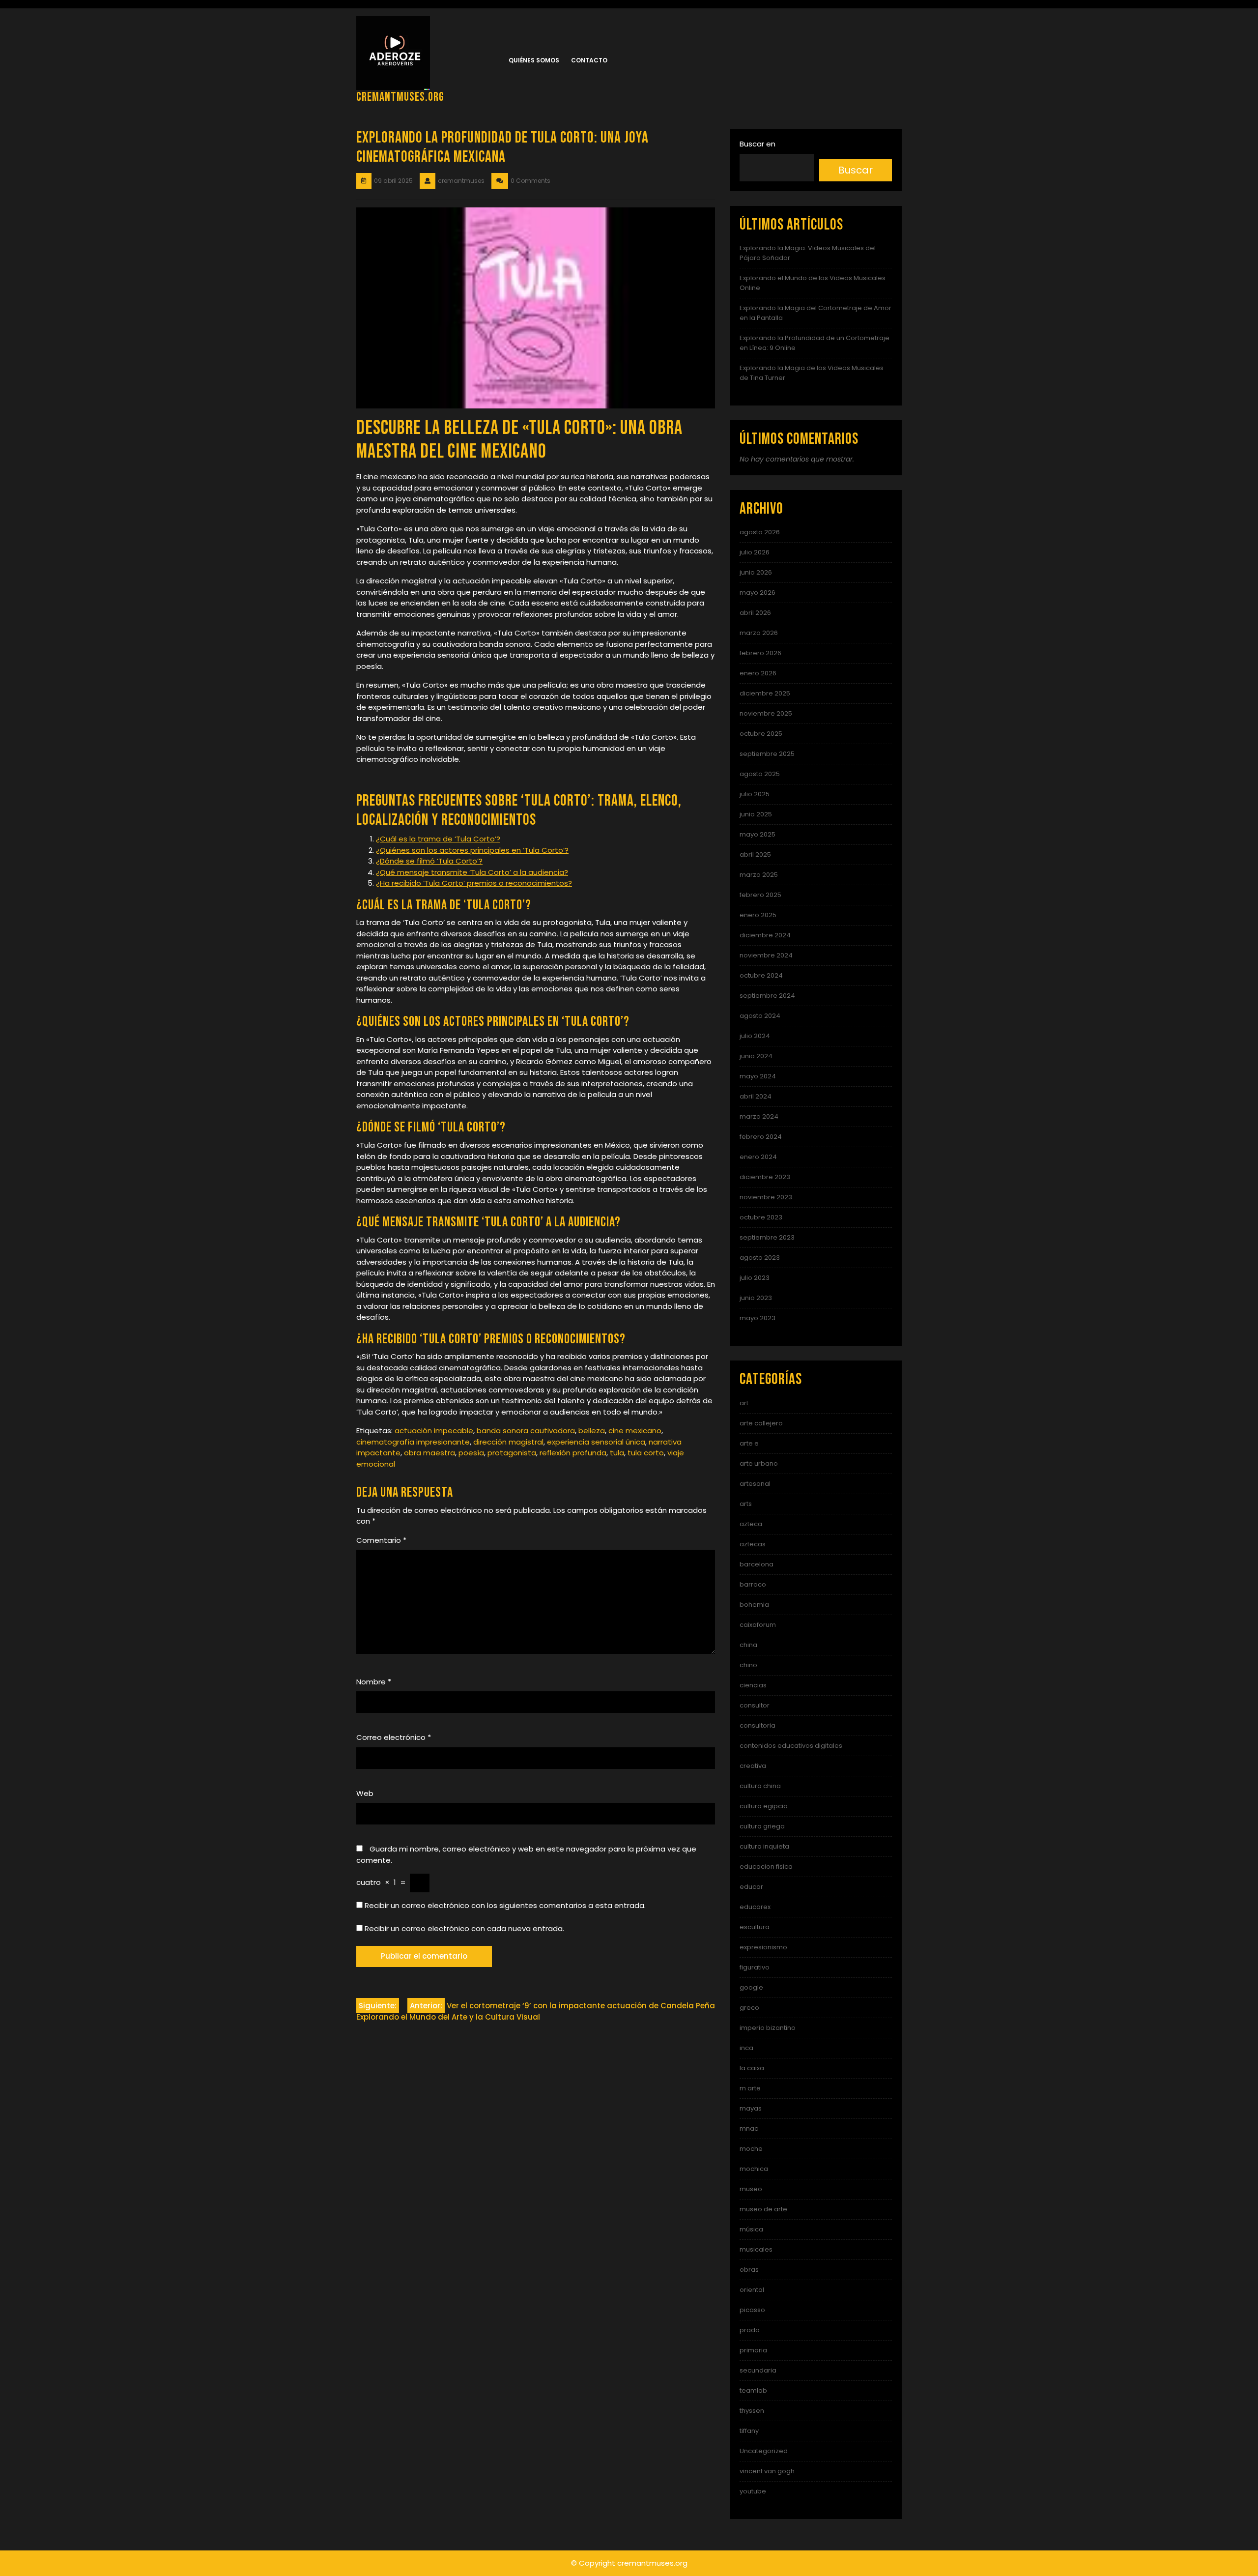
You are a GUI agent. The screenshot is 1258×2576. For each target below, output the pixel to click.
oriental (752, 2290)
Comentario (381, 1540)
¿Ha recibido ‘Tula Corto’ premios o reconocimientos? (474, 883)
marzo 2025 (759, 875)
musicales (756, 2249)
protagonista (512, 1453)
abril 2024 (756, 1096)
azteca (751, 1524)
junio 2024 (756, 1056)
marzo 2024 (759, 1116)
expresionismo (763, 1947)
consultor (755, 1705)
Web (365, 1793)
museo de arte (763, 2209)
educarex (755, 1907)
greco (749, 2008)
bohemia (754, 1605)
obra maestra (429, 1453)
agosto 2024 (760, 1016)
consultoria (758, 1725)
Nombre (374, 1682)
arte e (749, 1443)
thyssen (752, 2411)
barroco (753, 1584)
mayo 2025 (758, 834)
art (744, 1403)
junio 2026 (756, 572)
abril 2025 (755, 854)
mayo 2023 (758, 1318)
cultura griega (762, 1826)
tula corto (646, 1453)
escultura (755, 1927)
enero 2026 (758, 673)
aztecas (753, 1544)
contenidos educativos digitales (791, 1746)
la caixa (752, 2068)
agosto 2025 (760, 774)
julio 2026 (755, 552)
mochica (754, 2169)
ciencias (753, 1685)
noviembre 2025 (766, 713)
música (751, 2229)
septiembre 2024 (767, 996)
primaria (753, 2350)
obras (749, 2270)
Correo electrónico (394, 1737)
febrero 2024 (761, 1137)
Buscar (856, 170)
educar (751, 1887)
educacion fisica (766, 1867)
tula (617, 1453)
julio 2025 (755, 794)
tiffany (749, 2431)
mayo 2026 (758, 593)
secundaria (758, 2370)
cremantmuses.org (400, 97)
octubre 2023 (761, 1217)
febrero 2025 (760, 895)
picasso (752, 2310)
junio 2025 (756, 814)
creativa (753, 1766)
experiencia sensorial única (596, 1442)
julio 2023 (755, 1278)
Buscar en (758, 144)
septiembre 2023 (767, 1237)
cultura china (760, 1786)
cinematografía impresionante (413, 1442)
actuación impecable (434, 1431)
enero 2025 (758, 915)
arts (746, 1504)
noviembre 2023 (766, 1197)
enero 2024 (758, 1157)
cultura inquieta (764, 1846)
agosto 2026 (760, 532)
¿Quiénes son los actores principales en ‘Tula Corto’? (472, 850)
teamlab (753, 2390)
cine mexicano (635, 1431)
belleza (592, 1431)
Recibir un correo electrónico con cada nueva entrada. (464, 1928)
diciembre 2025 (765, 693)
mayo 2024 (758, 1076)
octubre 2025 (761, 734)
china (748, 1645)
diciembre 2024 (765, 935)
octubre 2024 (761, 975)
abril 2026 (755, 613)
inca (746, 2048)
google (751, 1987)
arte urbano (759, 1463)
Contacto (589, 60)
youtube (753, 2491)
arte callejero (761, 1423)
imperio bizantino (768, 2028)
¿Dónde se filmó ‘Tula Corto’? (429, 861)
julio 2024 (755, 1036)
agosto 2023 (760, 1258)
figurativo (755, 1967)
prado (750, 2330)
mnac (749, 2128)
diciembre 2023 (765, 1177)
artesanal (755, 1484)
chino (748, 1665)
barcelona (757, 1564)
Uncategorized (764, 2451)
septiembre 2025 (767, 754)
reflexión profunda (573, 1453)
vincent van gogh (767, 2471)
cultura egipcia (764, 1806)
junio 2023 (756, 1298)
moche (751, 2149)
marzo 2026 (759, 633)
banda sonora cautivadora (526, 1431)
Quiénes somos (534, 60)
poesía (471, 1453)
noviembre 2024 (766, 955)
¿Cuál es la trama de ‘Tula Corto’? (438, 839)
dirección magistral (508, 1442)
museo (751, 2189)
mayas (751, 2108)
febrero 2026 (760, 653)
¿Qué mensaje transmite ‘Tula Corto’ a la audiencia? (472, 872)
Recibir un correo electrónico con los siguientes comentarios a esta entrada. (505, 1905)
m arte (750, 2088)
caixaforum (758, 1625)
